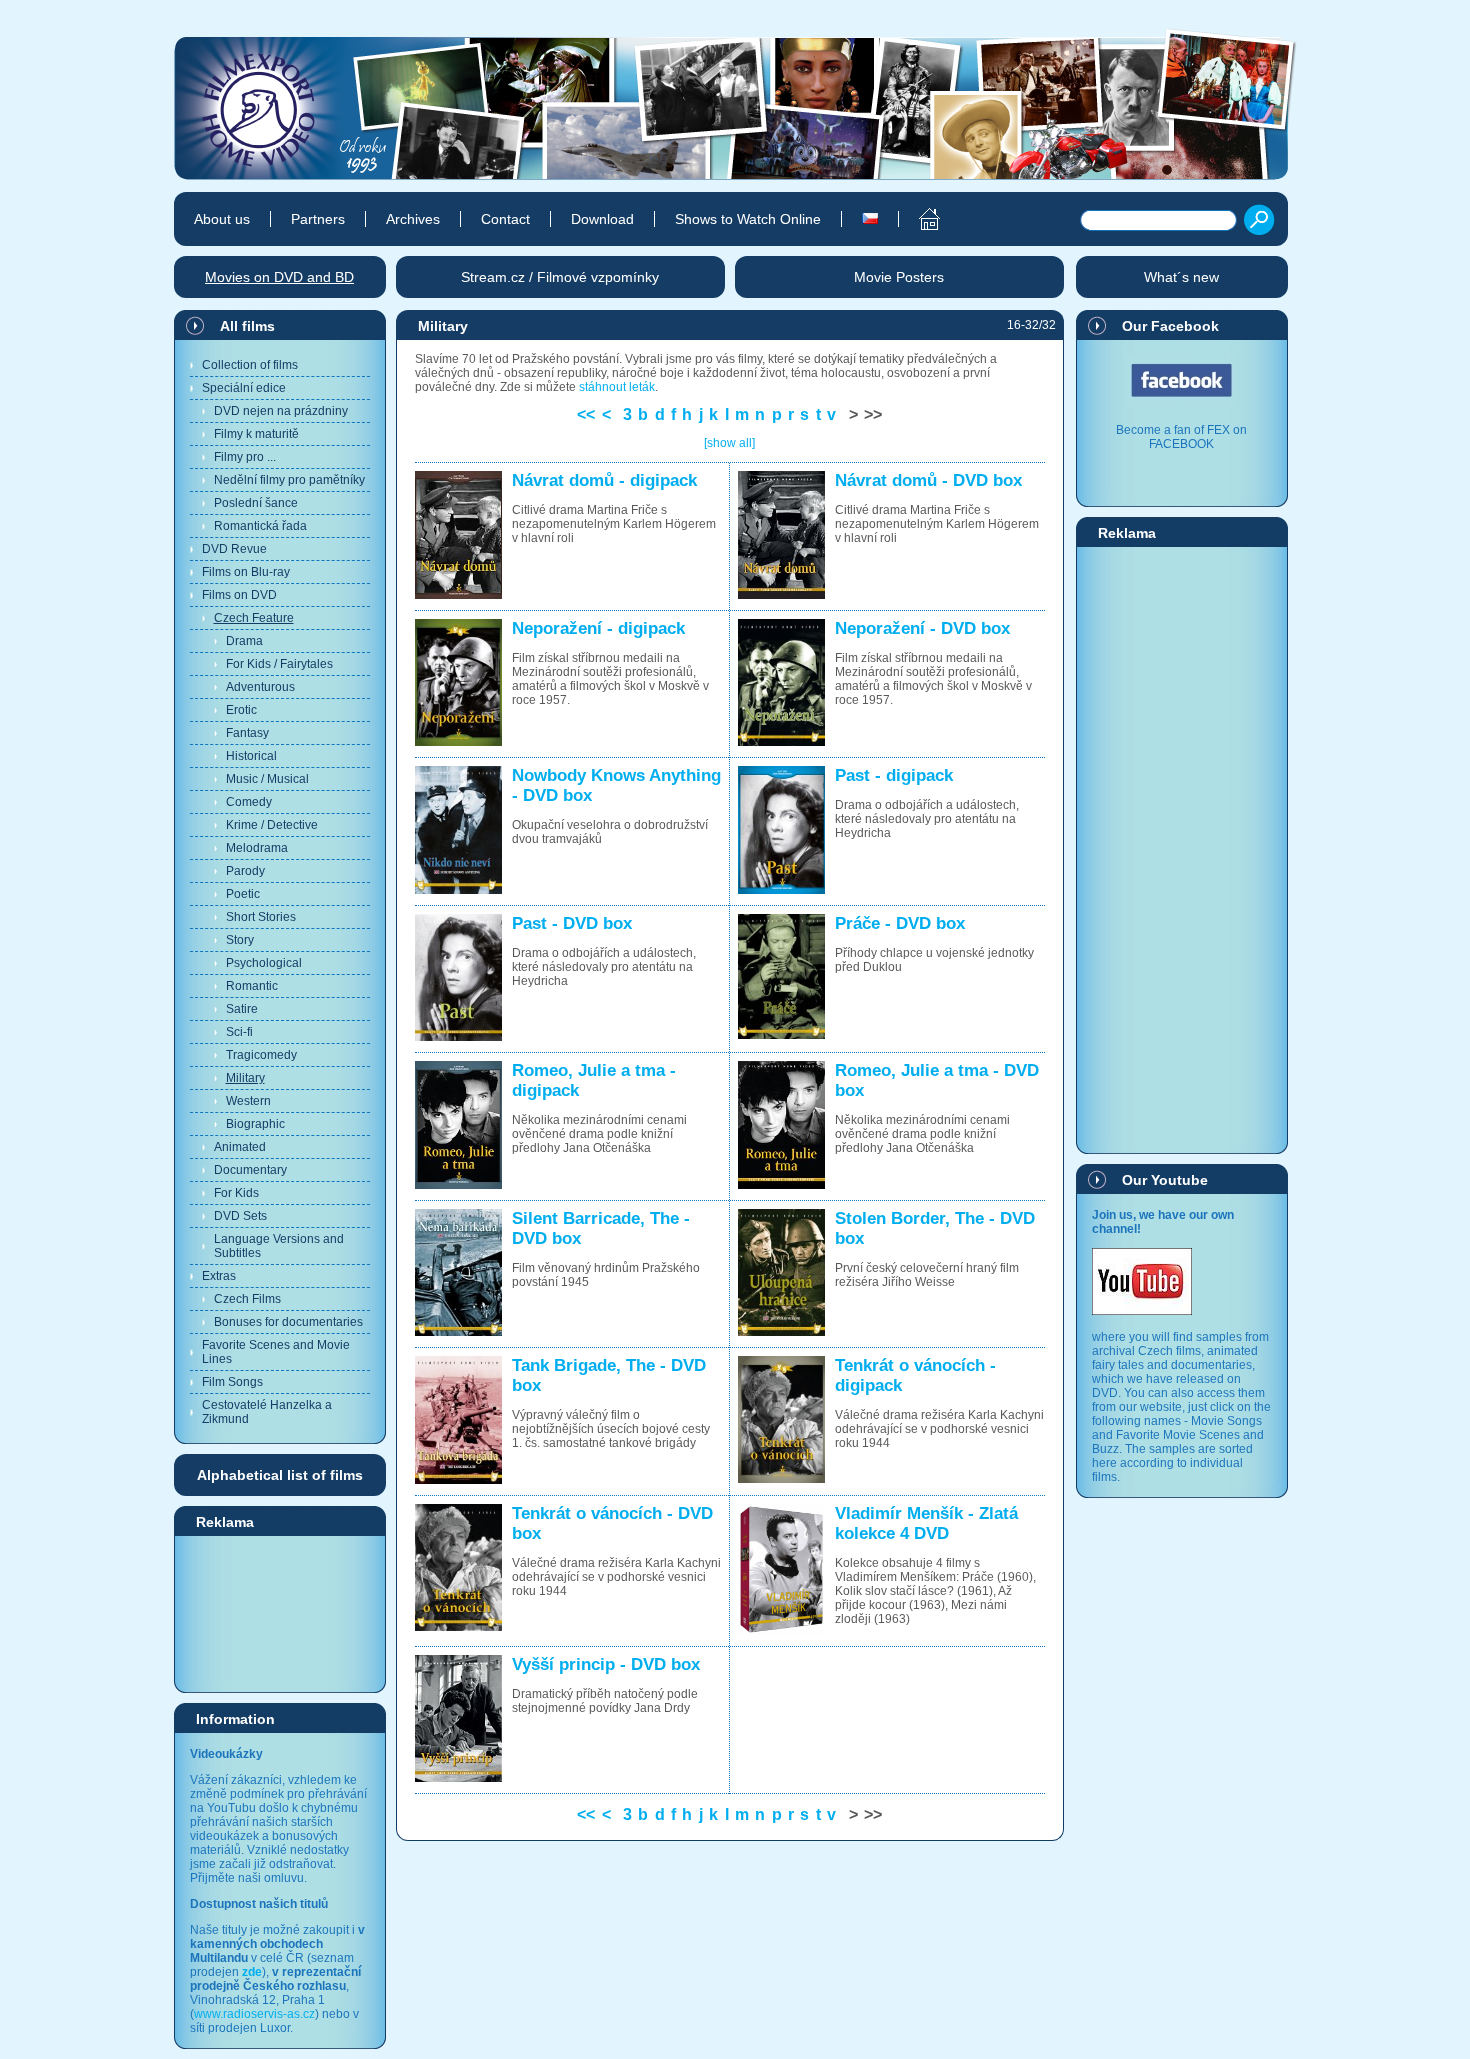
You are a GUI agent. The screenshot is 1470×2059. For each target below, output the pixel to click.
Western (248, 1101)
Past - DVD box (572, 923)
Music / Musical (267, 779)
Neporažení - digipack (598, 628)
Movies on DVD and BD (279, 277)
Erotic (241, 710)
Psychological (264, 963)
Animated (240, 1147)
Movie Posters (899, 277)
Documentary (250, 1170)
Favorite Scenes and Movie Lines (276, 1352)
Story (240, 940)
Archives (413, 219)
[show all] (729, 443)
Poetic (243, 894)
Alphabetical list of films (280, 1475)
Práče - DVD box (900, 923)
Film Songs (232, 1382)
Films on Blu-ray (246, 572)
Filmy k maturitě (256, 434)
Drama (244, 641)
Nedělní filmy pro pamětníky (289, 480)
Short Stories (261, 917)
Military (245, 1078)
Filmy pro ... (245, 457)
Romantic (252, 986)
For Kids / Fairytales (279, 664)
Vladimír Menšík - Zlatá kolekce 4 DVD (926, 1523)
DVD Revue (234, 549)
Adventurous (260, 687)
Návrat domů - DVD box (928, 480)
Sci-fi (239, 1032)
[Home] (918, 219)
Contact (505, 219)
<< (586, 414)
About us (222, 219)
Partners (318, 219)
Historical (251, 756)
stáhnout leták (617, 387)
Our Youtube (1165, 1180)
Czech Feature (254, 618)
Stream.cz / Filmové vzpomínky (560, 277)
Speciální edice (244, 388)
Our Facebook (1170, 326)
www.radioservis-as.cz (254, 2014)
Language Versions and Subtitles (279, 1246)
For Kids (236, 1193)
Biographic (255, 1124)
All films (247, 326)
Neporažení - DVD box (922, 628)
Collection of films (250, 365)
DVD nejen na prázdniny (281, 411)
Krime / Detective (272, 825)
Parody (245, 871)
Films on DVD (239, 595)
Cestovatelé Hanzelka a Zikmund (267, 1412)
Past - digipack (894, 775)
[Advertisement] (280, 1613)
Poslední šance (256, 503)
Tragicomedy (261, 1055)
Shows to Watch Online (748, 219)
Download (602, 219)
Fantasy (247, 733)
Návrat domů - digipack (604, 480)
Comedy (249, 802)
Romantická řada (260, 526)
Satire (242, 1009)
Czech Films (247, 1299)
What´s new (1181, 277)
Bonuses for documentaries (288, 1322)
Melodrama (257, 848)
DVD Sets (240, 1216)
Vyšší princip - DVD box (606, 1664)
